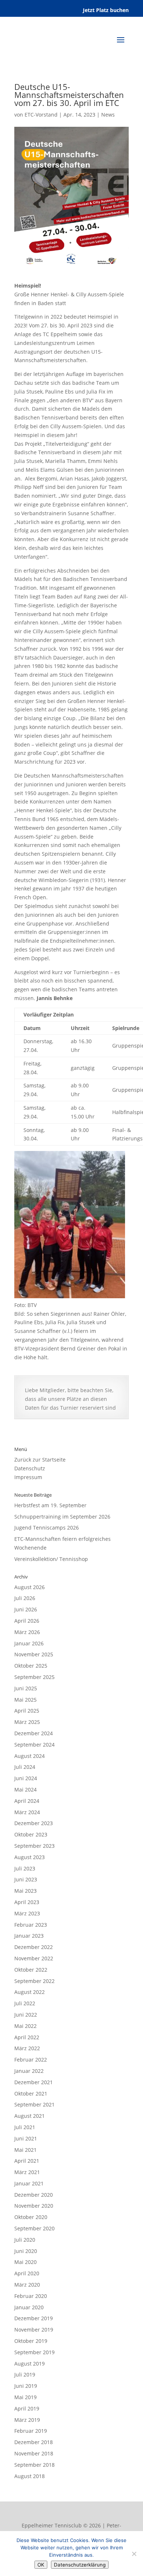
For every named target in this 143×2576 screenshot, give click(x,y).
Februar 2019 (31, 2431)
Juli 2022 (25, 2003)
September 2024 (34, 1745)
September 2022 (34, 1981)
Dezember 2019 (34, 2318)
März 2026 (27, 1632)
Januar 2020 (29, 2307)
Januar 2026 (29, 1643)
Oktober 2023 (31, 1834)
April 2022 (27, 2037)
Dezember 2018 (34, 2442)
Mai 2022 (25, 2026)
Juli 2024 (25, 1767)
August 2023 (30, 1857)
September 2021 (34, 2104)
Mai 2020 (25, 2262)
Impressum (28, 1477)
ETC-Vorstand (41, 115)
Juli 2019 (25, 2374)
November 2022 (34, 1958)
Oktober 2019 (31, 2341)
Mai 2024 (25, 1789)
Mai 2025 (25, 1700)
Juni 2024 (26, 1778)
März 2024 (27, 1812)
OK (41, 2565)
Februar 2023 (31, 1925)
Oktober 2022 (31, 1970)
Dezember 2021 (34, 2082)
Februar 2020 (31, 2296)
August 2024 (30, 1756)
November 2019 (34, 2330)
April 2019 (27, 2408)
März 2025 (27, 1722)
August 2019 (30, 2364)
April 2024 (27, 1801)
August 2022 (30, 1992)
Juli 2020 (25, 2240)
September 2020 (34, 2228)
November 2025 (34, 1654)
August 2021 (30, 2116)
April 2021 (27, 2161)
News (108, 115)
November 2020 (34, 2206)
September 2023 (34, 1846)
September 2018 (34, 2465)
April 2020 (27, 2273)
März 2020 (27, 2285)
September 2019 (34, 2352)
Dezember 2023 (34, 1823)
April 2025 (27, 1711)
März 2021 (27, 2172)
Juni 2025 (26, 1688)
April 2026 (27, 1621)
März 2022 (27, 2048)
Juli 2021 (25, 2127)
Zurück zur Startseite (40, 1460)
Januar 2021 (29, 2183)
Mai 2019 (25, 2397)
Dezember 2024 (34, 1733)
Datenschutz (30, 1468)
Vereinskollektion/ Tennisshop (51, 1559)
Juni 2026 (26, 1609)
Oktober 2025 (31, 1666)
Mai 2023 (25, 1891)
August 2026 (30, 1587)
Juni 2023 (26, 1879)
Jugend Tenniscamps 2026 (47, 1528)
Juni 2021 (26, 2138)
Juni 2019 (26, 2386)
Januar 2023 (29, 1936)
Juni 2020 (26, 2251)
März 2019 (27, 2420)
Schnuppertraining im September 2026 (62, 1517)
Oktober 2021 (31, 2094)
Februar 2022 (31, 2060)
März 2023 (27, 1913)
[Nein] (134, 2554)
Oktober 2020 (31, 2217)
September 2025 (34, 1677)
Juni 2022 (26, 2015)
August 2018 (30, 2476)
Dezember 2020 (34, 2195)
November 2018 (34, 2453)
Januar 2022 (29, 2071)
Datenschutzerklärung (80, 2565)
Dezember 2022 (34, 1947)
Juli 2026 (25, 1598)
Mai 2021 (25, 2150)
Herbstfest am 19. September (50, 1505)
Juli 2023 (25, 1868)
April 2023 (27, 1902)
